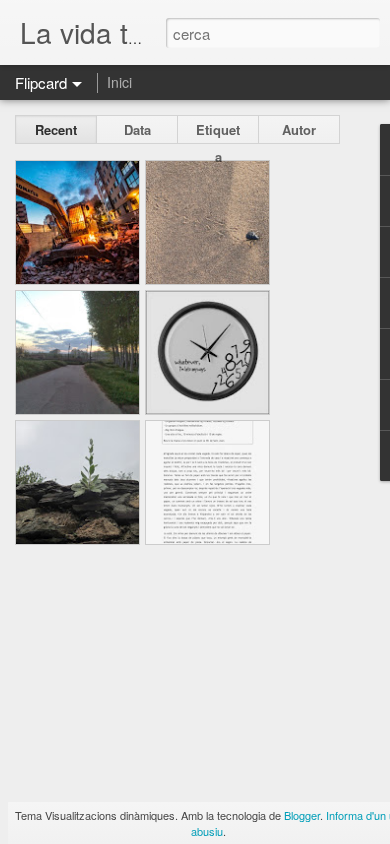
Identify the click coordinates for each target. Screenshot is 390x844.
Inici (119, 82)
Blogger (302, 815)
